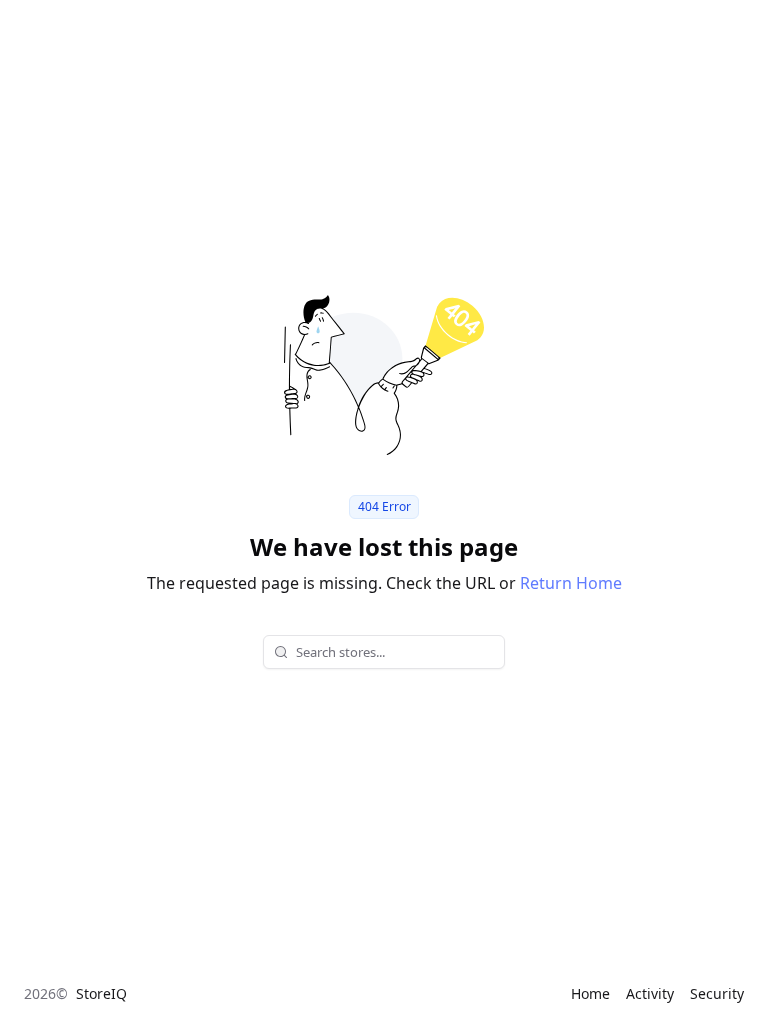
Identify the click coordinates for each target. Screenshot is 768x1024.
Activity (650, 993)
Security (717, 993)
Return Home (571, 583)
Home (590, 993)
